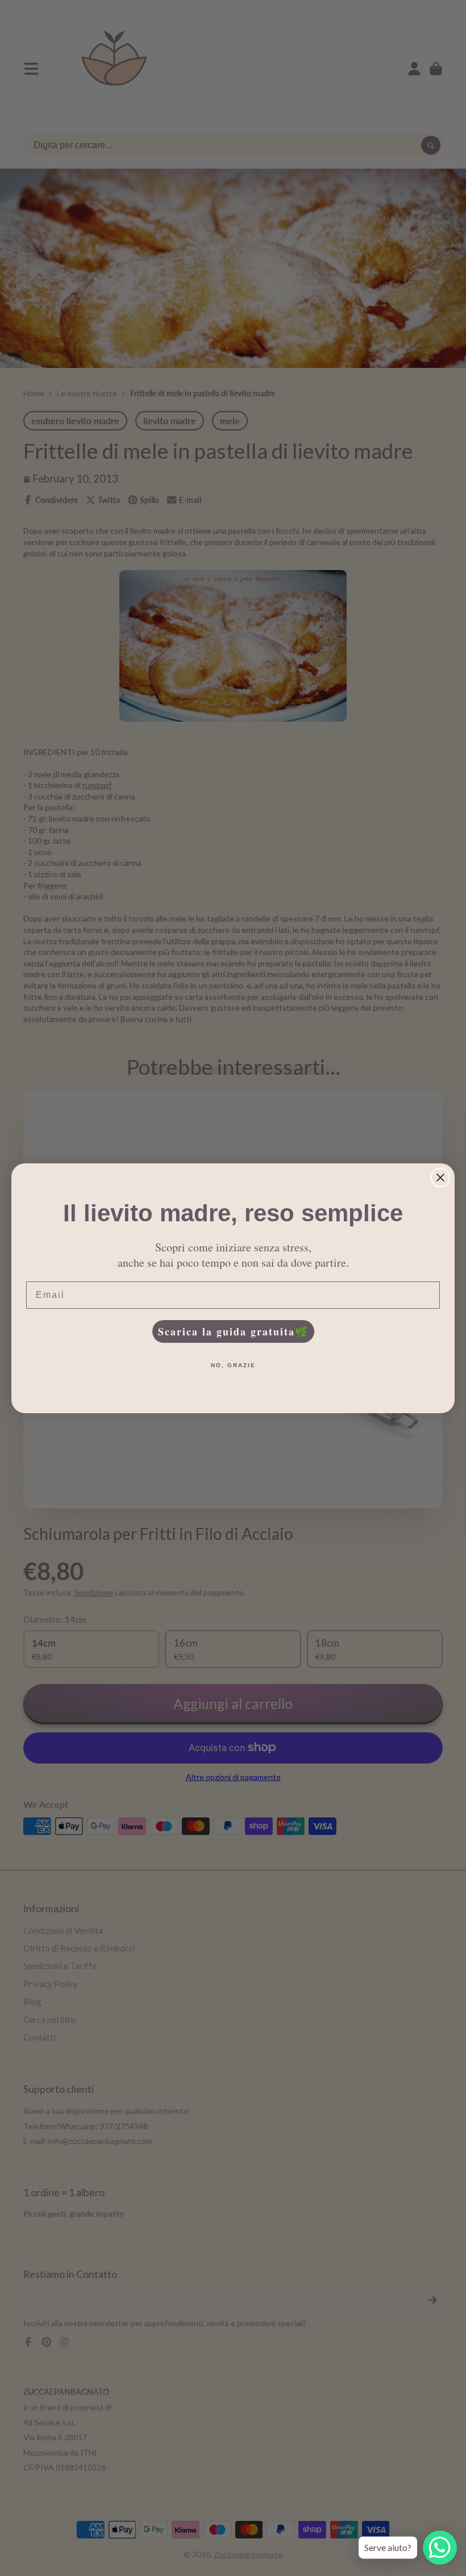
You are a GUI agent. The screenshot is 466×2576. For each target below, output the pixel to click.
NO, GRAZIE (233, 1365)
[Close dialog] (440, 1178)
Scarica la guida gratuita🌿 (233, 1331)
